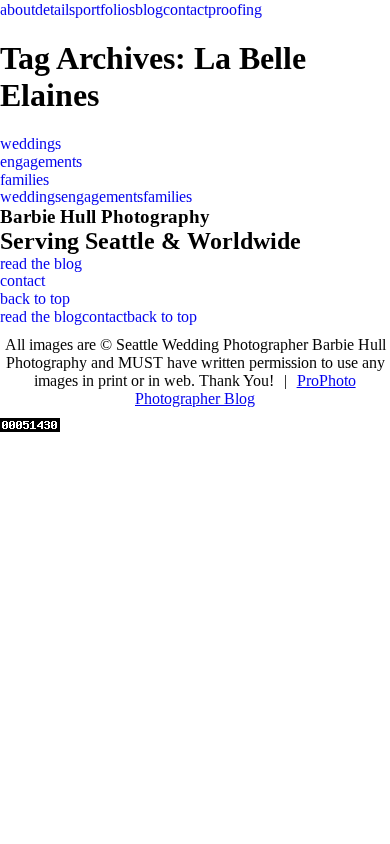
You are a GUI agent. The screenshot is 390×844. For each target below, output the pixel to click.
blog (149, 9)
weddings (30, 143)
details (55, 9)
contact (185, 9)
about (17, 9)
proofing (235, 9)
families (24, 179)
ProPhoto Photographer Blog (245, 389)
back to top (35, 298)
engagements (41, 161)
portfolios (105, 9)
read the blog (41, 263)
